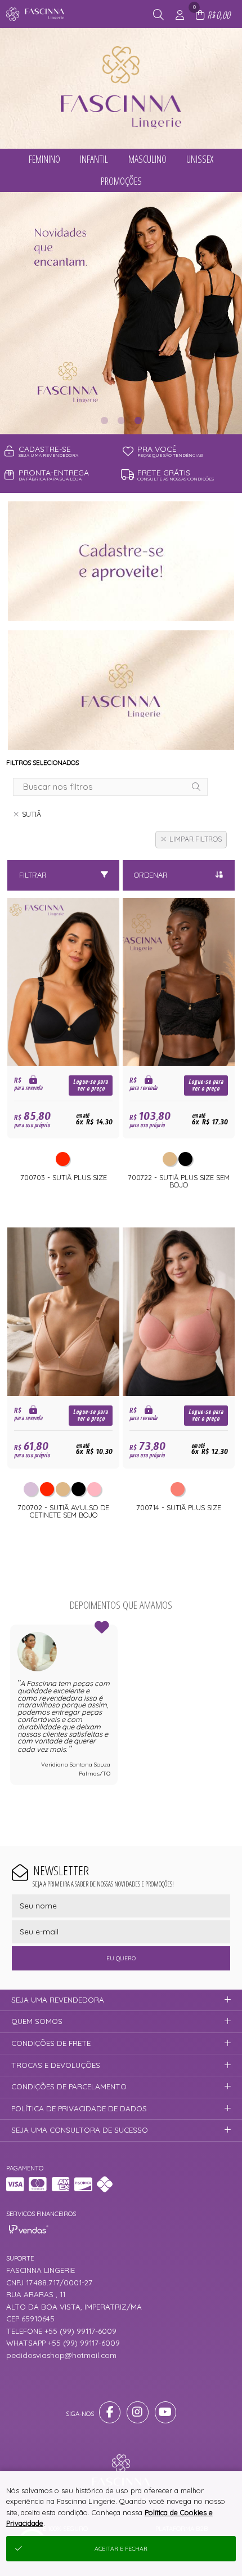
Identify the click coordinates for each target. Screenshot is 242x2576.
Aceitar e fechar (121, 2549)
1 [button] (104, 420)
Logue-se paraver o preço (91, 1085)
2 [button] (121, 420)
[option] (121, 313)
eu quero (121, 1958)
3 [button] (138, 420)
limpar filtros (196, 839)
